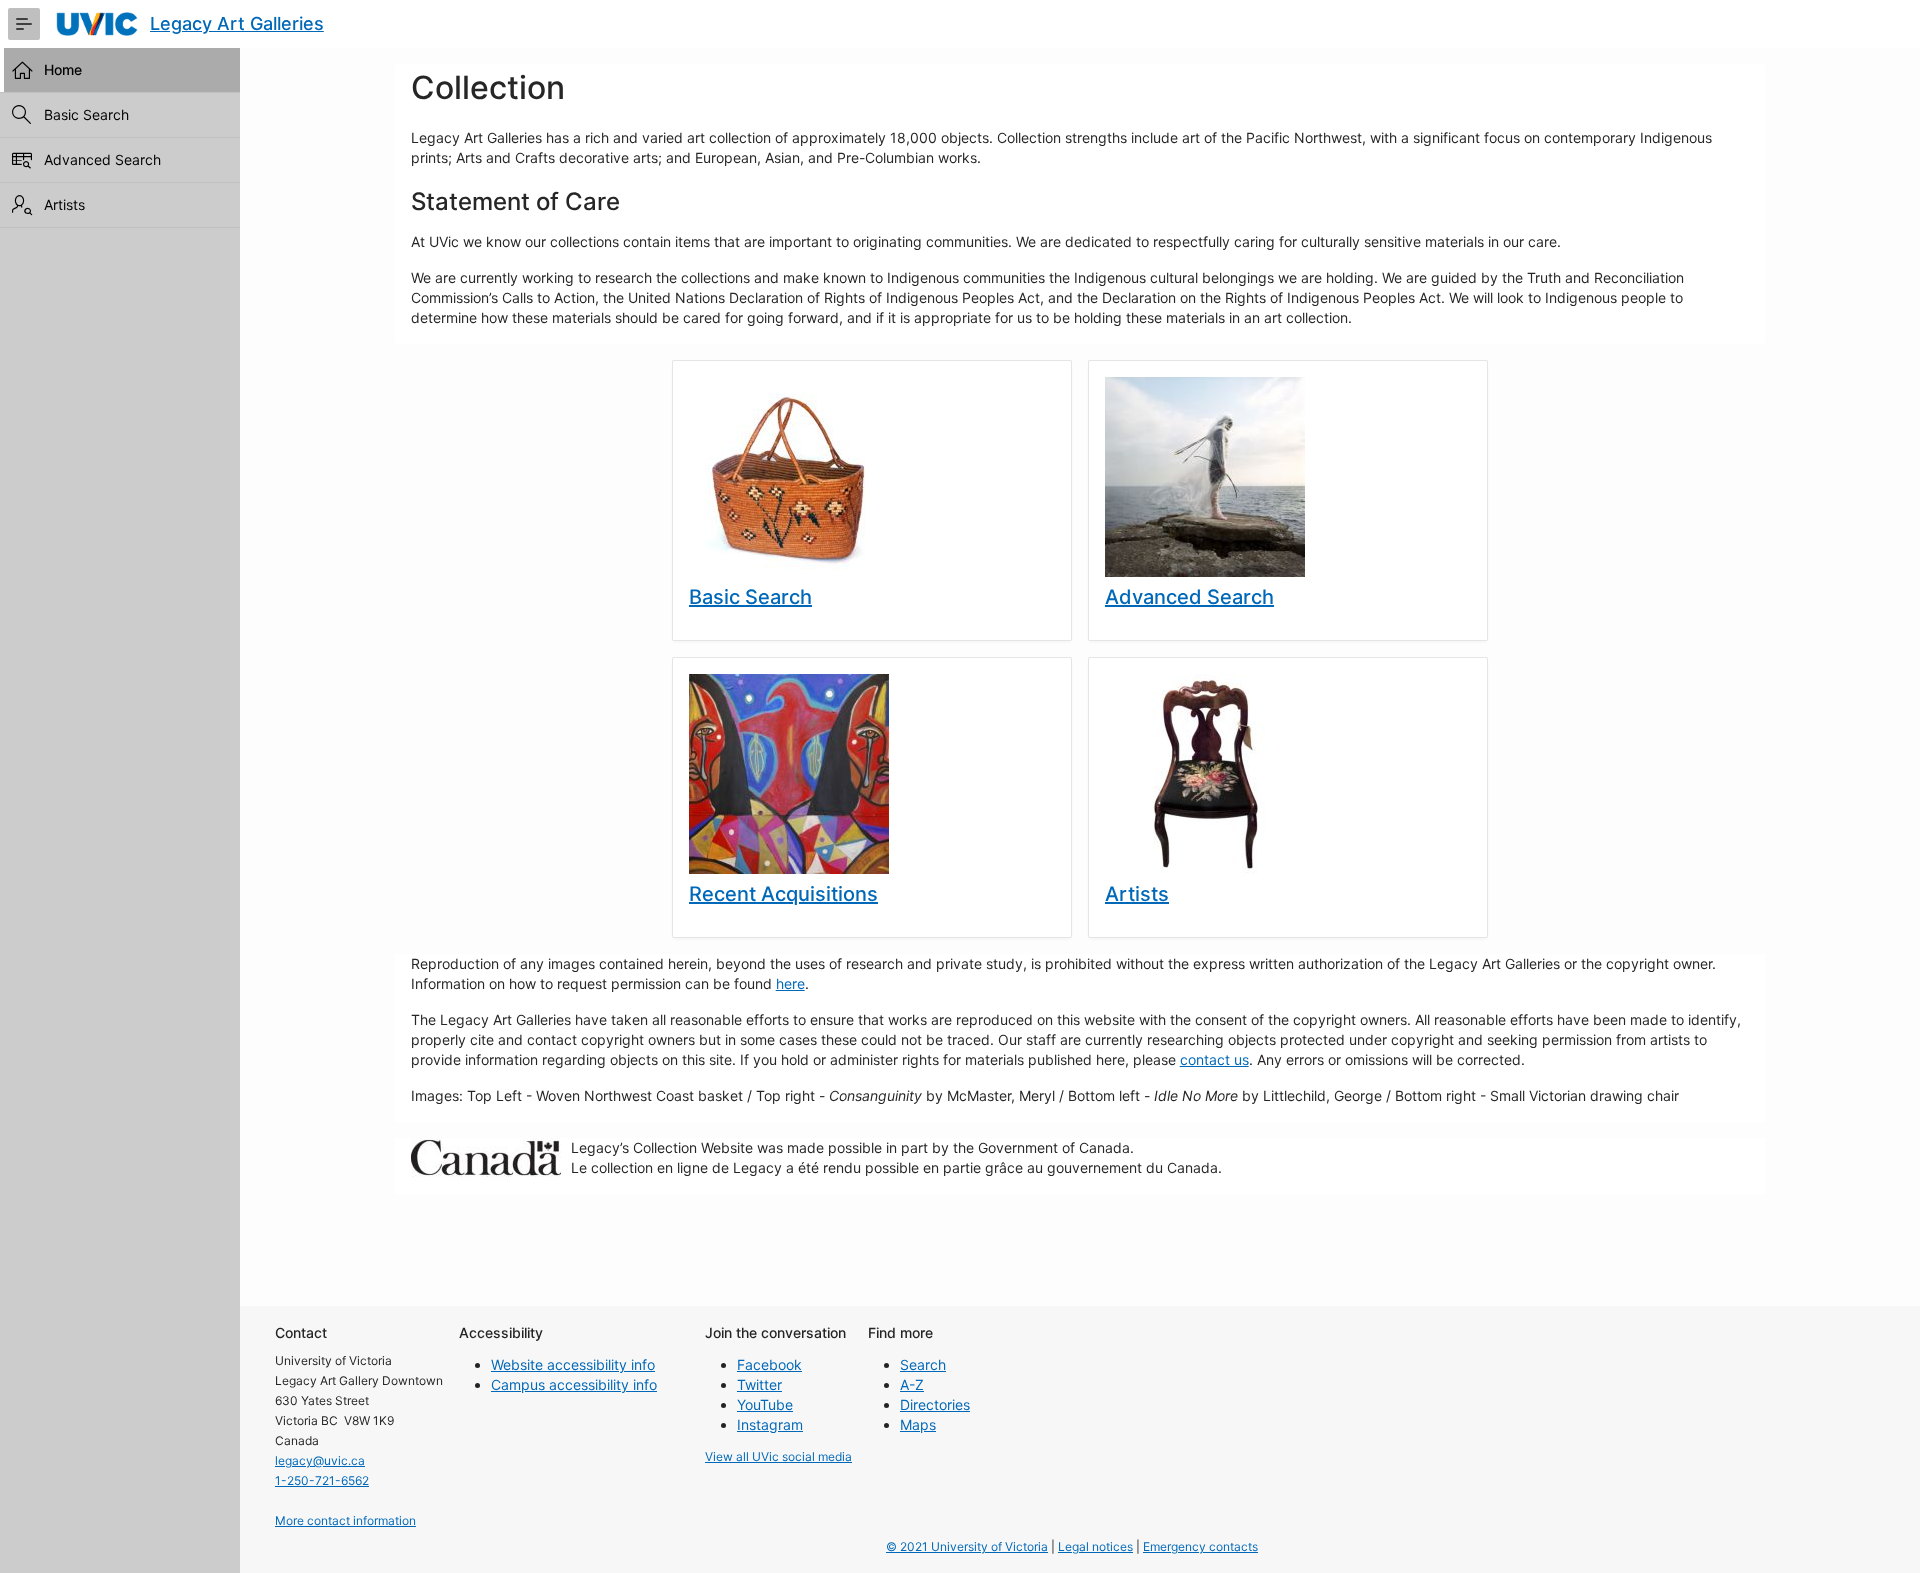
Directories (935, 1404)
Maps (918, 1424)
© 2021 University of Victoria (967, 1546)
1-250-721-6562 (322, 1480)
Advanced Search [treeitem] (102, 159)
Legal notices (1095, 1546)
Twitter (759, 1384)
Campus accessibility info (574, 1384)
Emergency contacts (1200, 1546)
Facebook (769, 1364)
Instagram (770, 1424)
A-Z (912, 1384)
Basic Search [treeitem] (86, 114)
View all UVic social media (778, 1456)
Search (923, 1364)
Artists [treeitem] (64, 204)
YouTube (765, 1404)
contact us (1214, 1059)
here (790, 983)
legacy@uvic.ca (320, 1460)
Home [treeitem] (63, 69)
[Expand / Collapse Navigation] (24, 24)
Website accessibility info (573, 1364)
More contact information (345, 1520)
